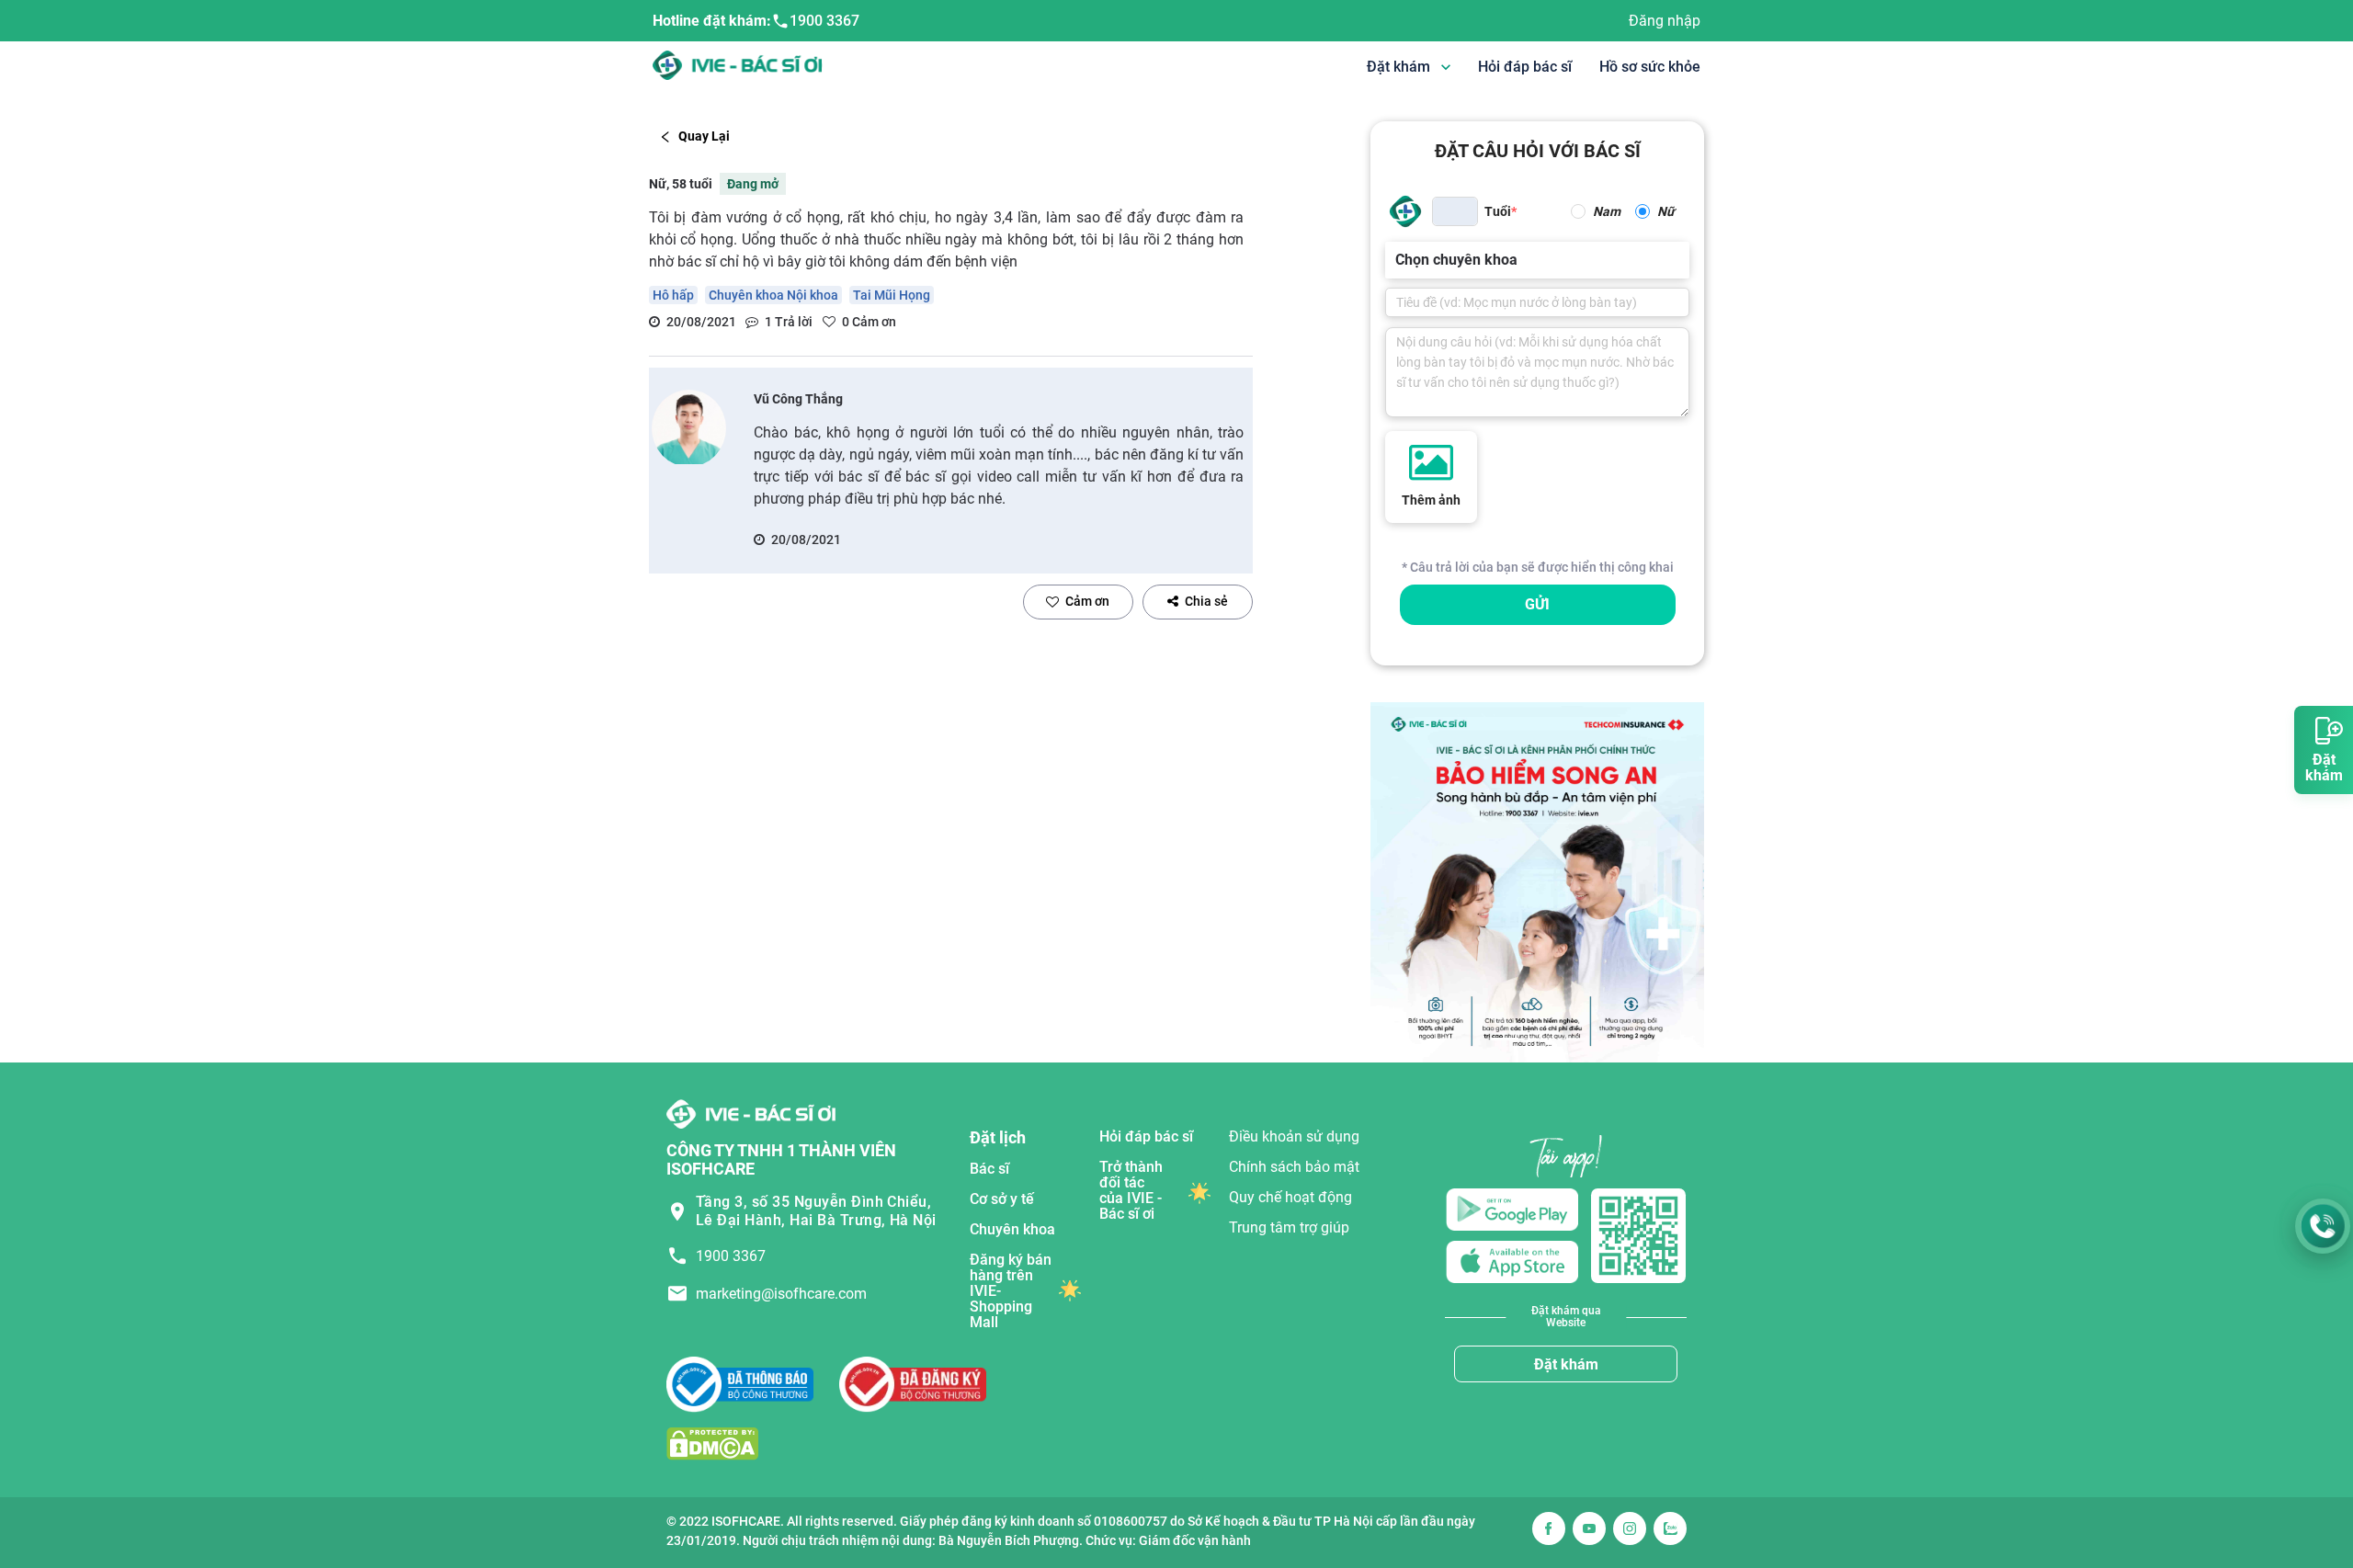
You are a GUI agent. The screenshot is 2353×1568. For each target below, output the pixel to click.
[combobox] (1397, 260)
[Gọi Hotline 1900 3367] (2323, 1226)
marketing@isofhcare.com (781, 1294)
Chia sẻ (1206, 601)
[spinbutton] (1455, 211)
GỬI (1537, 604)
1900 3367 (824, 21)
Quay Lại (704, 136)
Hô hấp (673, 295)
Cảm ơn (1087, 601)
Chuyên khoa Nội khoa (773, 295)
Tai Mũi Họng (892, 295)
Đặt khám (1566, 1364)
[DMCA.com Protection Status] (712, 1443)
